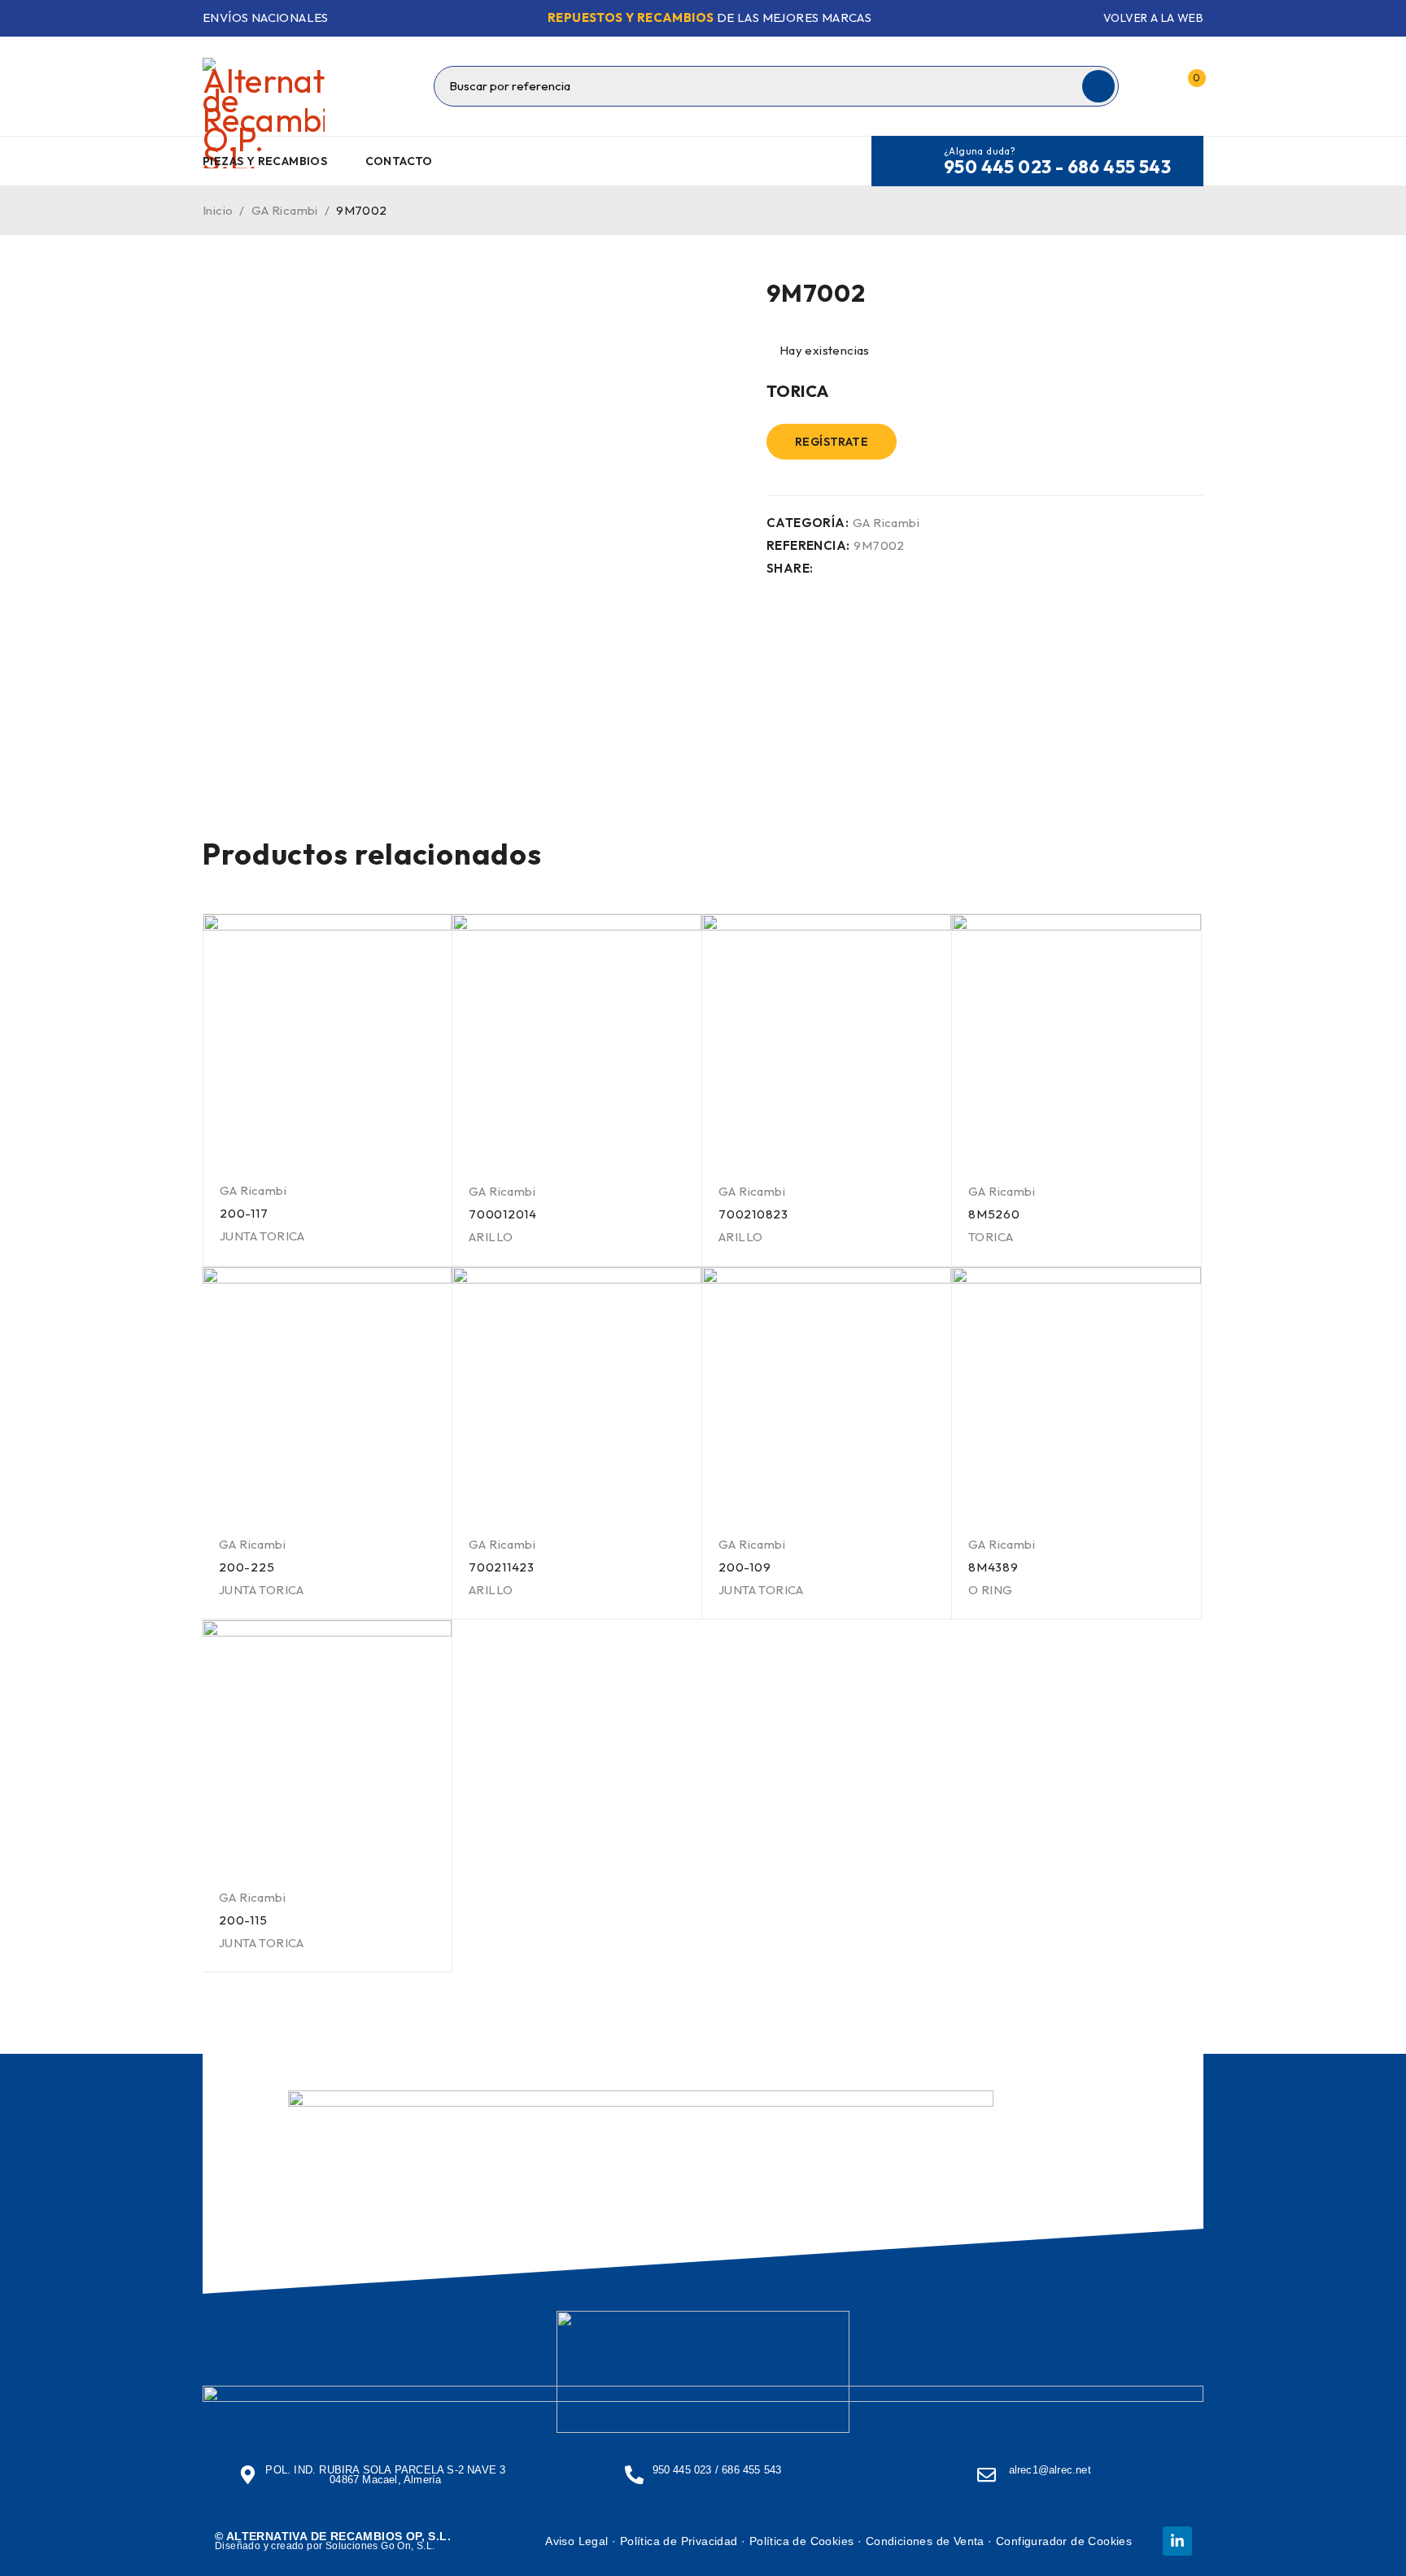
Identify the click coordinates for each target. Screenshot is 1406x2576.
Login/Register (1153, 86)
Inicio (218, 210)
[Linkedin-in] (1177, 2541)
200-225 (247, 1567)
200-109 (744, 1567)
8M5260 (994, 1214)
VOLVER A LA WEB (1153, 18)
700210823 (753, 1214)
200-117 (244, 1213)
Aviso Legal (576, 2541)
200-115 (243, 1920)
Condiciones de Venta (925, 2541)
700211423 (502, 1567)
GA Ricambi (285, 210)
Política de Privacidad (679, 2541)
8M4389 (993, 1567)
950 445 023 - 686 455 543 (1057, 167)
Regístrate (832, 442)
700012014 (503, 1214)
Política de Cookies (802, 2541)
